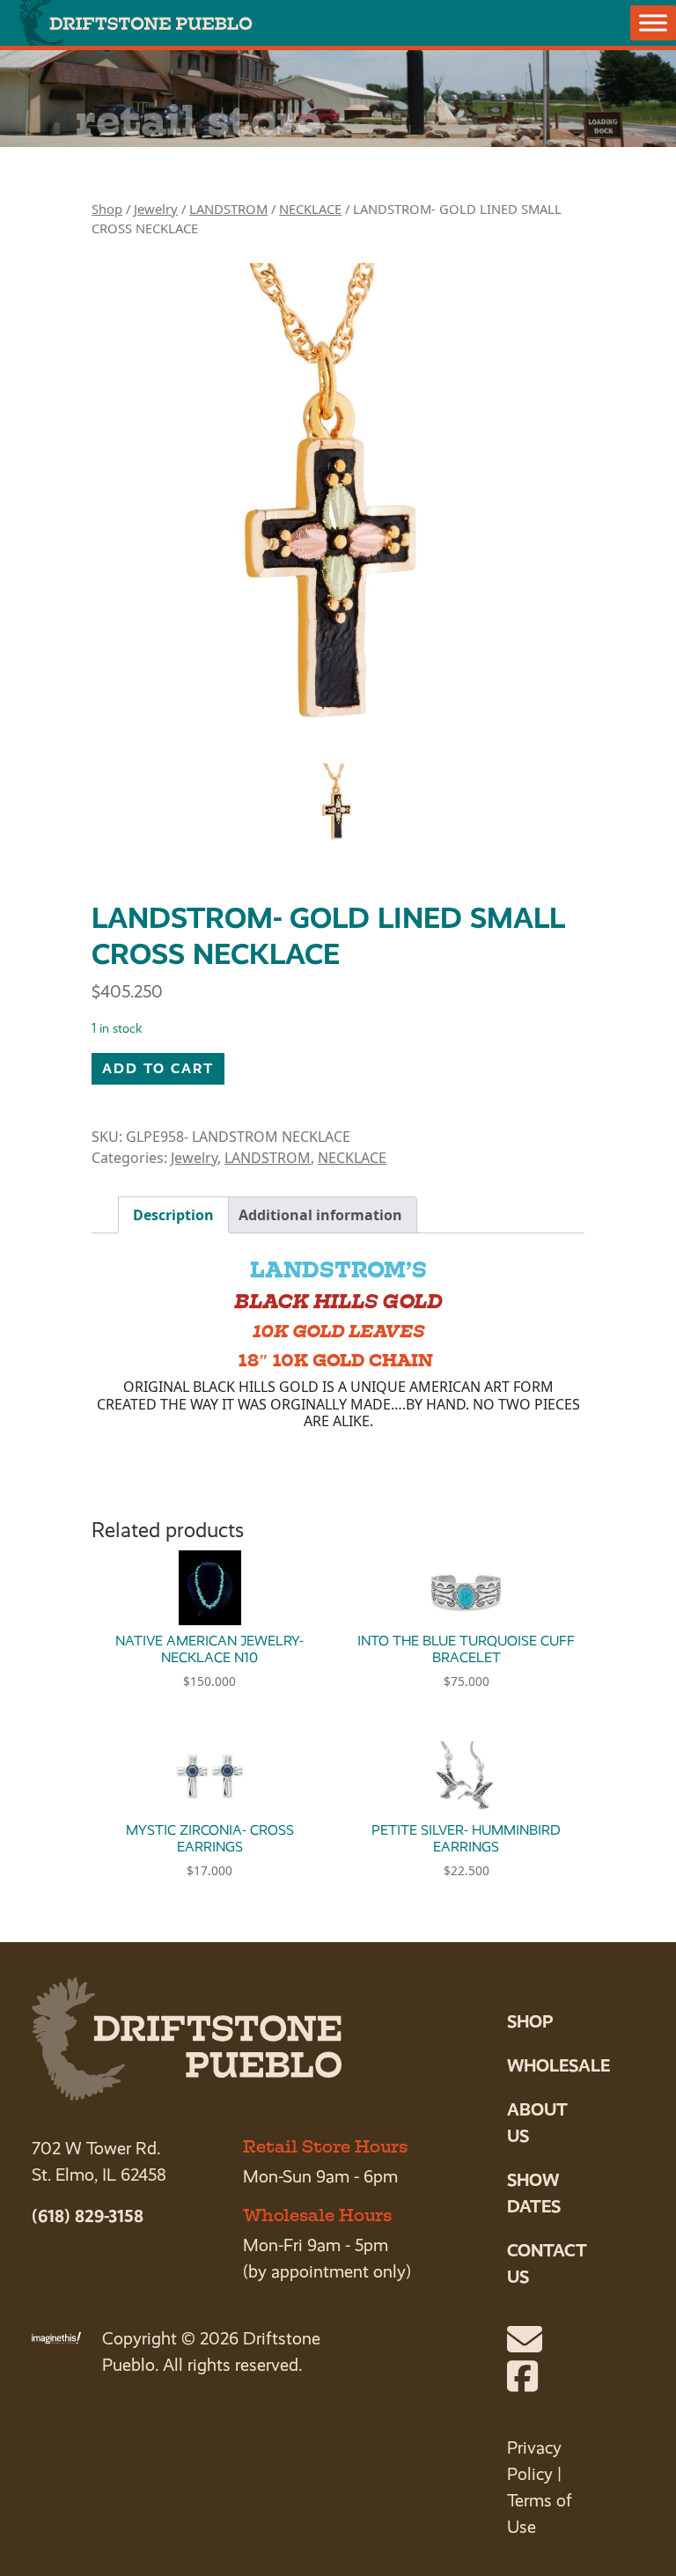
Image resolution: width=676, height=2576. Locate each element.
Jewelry (156, 209)
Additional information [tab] (320, 1215)
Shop (107, 209)
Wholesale (558, 2065)
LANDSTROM (228, 209)
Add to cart (158, 1068)
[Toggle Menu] (653, 22)
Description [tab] (173, 1215)
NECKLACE (310, 209)
